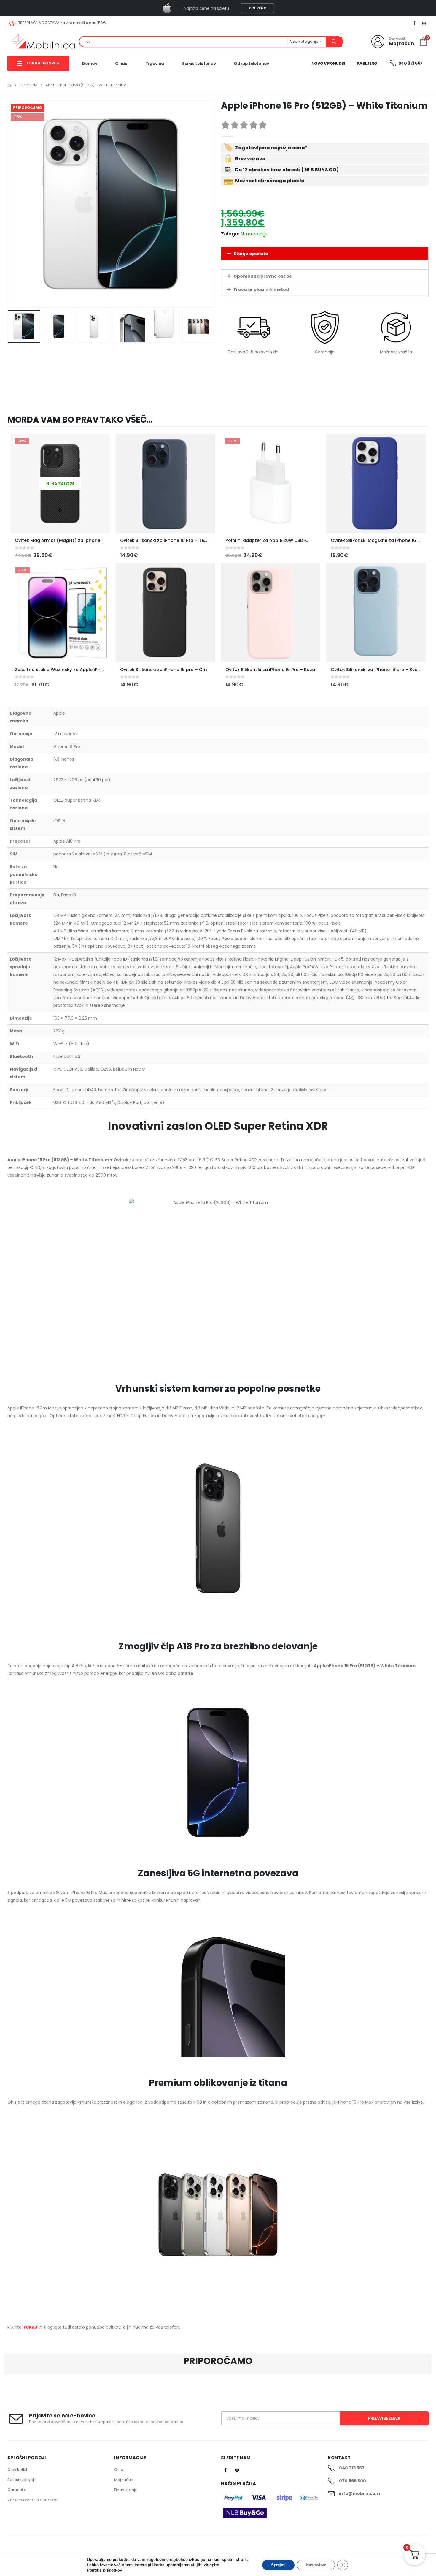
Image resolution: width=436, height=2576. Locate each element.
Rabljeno (367, 63)
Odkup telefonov (251, 64)
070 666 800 (353, 2481)
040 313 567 (410, 63)
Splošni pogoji (21, 2480)
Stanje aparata (251, 254)
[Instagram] (424, 23)
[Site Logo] (43, 42)
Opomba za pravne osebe (263, 276)
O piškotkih (18, 2470)
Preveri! (257, 8)
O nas (121, 64)
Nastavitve (316, 2565)
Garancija (17, 2490)
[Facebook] (414, 23)
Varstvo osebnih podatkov (33, 2500)
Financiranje (126, 2490)
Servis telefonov (199, 64)
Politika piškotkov (104, 2570)
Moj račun (124, 2480)
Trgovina (155, 64)
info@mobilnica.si (359, 2493)
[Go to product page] (165, 484)
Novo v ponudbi (328, 63)
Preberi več (100, 444)
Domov (89, 64)
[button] (9, 204)
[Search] (334, 42)
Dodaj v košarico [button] (205, 444)
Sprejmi (278, 2565)
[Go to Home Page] (9, 85)
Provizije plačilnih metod (261, 289)
